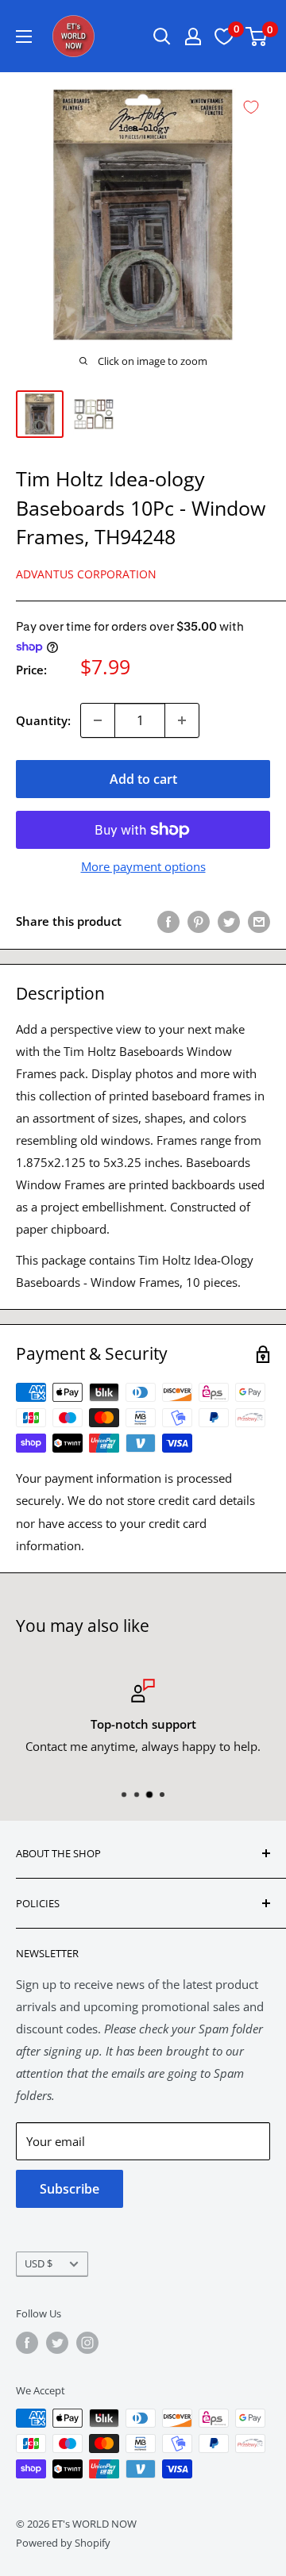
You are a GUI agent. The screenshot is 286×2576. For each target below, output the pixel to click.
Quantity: (43, 720)
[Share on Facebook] (168, 921)
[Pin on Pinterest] (199, 921)
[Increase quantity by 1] (182, 720)
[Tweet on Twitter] (229, 921)
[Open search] (162, 36)
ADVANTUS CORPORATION (86, 574)
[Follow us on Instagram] (87, 2343)
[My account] (193, 36)
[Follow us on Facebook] (27, 2343)
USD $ (39, 2263)
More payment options (143, 866)
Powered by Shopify (63, 2543)
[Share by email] (259, 921)
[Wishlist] (224, 36)
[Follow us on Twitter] (57, 2343)
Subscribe (70, 2189)
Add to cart (143, 779)
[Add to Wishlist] (251, 107)
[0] (257, 36)
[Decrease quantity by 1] (98, 720)
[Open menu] (24, 36)
